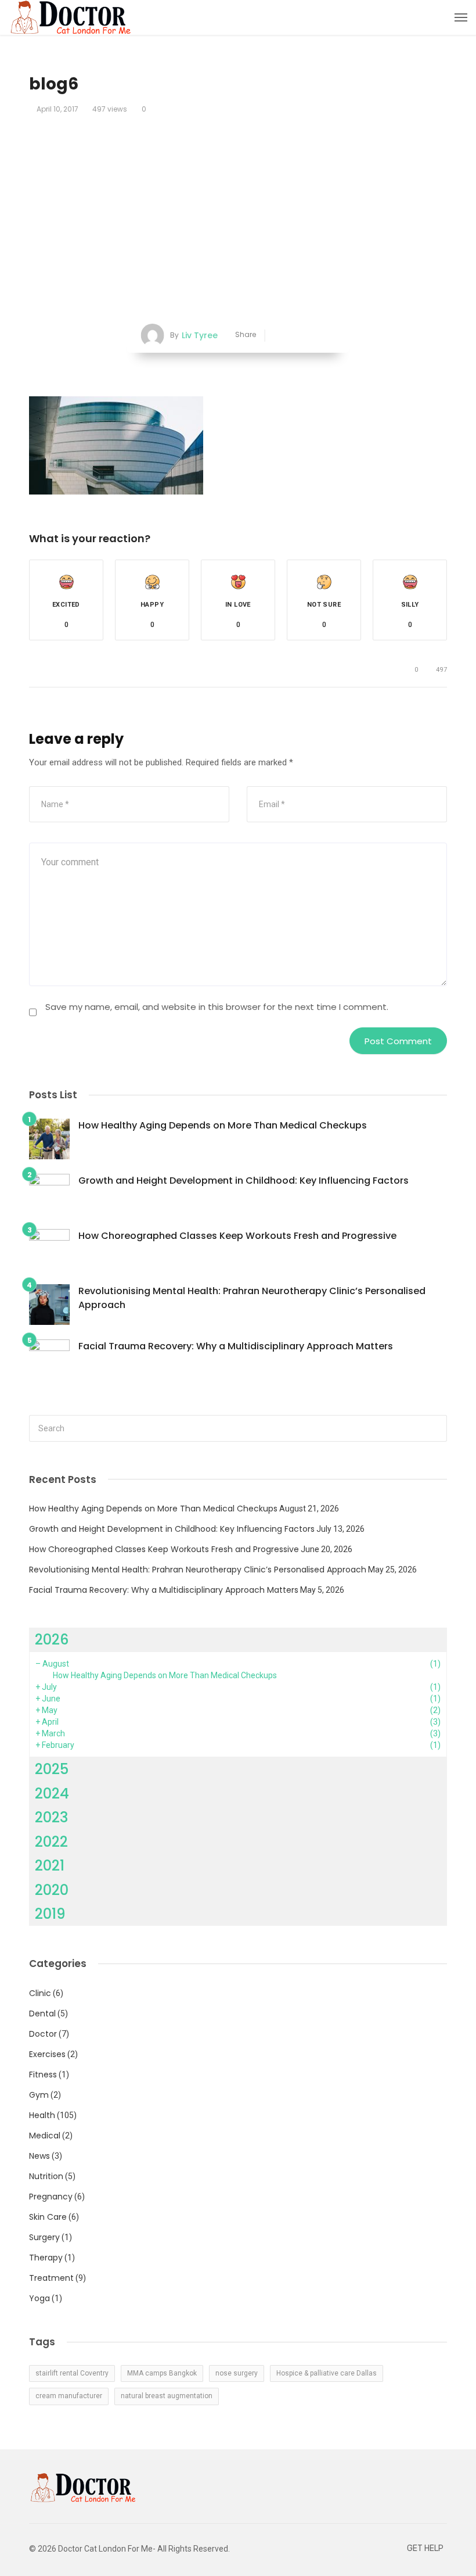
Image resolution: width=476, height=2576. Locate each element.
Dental (42, 2013)
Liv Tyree (200, 335)
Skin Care (48, 2217)
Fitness (43, 2075)
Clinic (40, 1993)
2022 (51, 1842)
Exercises (47, 2054)
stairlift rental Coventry (72, 2373)
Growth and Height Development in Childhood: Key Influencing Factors (244, 1180)
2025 (52, 1769)
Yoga (39, 2298)
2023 (51, 1817)
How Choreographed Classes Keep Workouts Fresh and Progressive (237, 1236)
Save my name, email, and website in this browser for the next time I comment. (217, 1007)
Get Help (425, 2548)
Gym (39, 2095)
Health (42, 2115)
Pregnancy (51, 2197)
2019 (50, 1914)
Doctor (43, 2034)
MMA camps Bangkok (162, 2373)
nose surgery (237, 2373)
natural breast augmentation (167, 2396)
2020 (52, 1890)
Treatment (51, 2278)
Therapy (46, 2258)
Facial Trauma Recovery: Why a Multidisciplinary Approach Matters (236, 1346)
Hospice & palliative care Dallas (327, 2373)
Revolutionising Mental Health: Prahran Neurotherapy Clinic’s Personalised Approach (252, 1298)
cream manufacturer (69, 2396)
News (39, 2156)
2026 (52, 1640)
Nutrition (46, 2176)
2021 (50, 1866)
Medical (45, 2136)
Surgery (44, 2237)
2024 (52, 1794)
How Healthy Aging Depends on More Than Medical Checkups (223, 1125)
